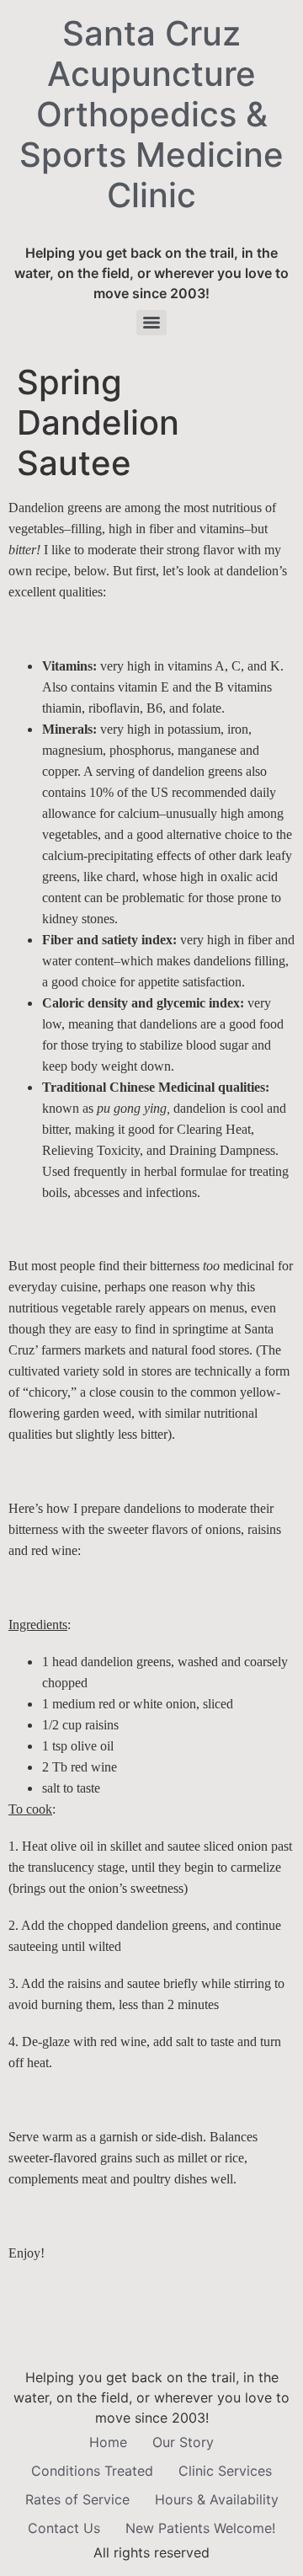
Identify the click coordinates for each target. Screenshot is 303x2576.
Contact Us (64, 2528)
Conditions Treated (92, 2471)
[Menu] (151, 323)
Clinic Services (225, 2471)
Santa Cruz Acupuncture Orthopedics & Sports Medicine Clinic (151, 114)
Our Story (183, 2442)
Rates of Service (77, 2499)
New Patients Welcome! (200, 2528)
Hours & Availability (217, 2499)
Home (108, 2442)
